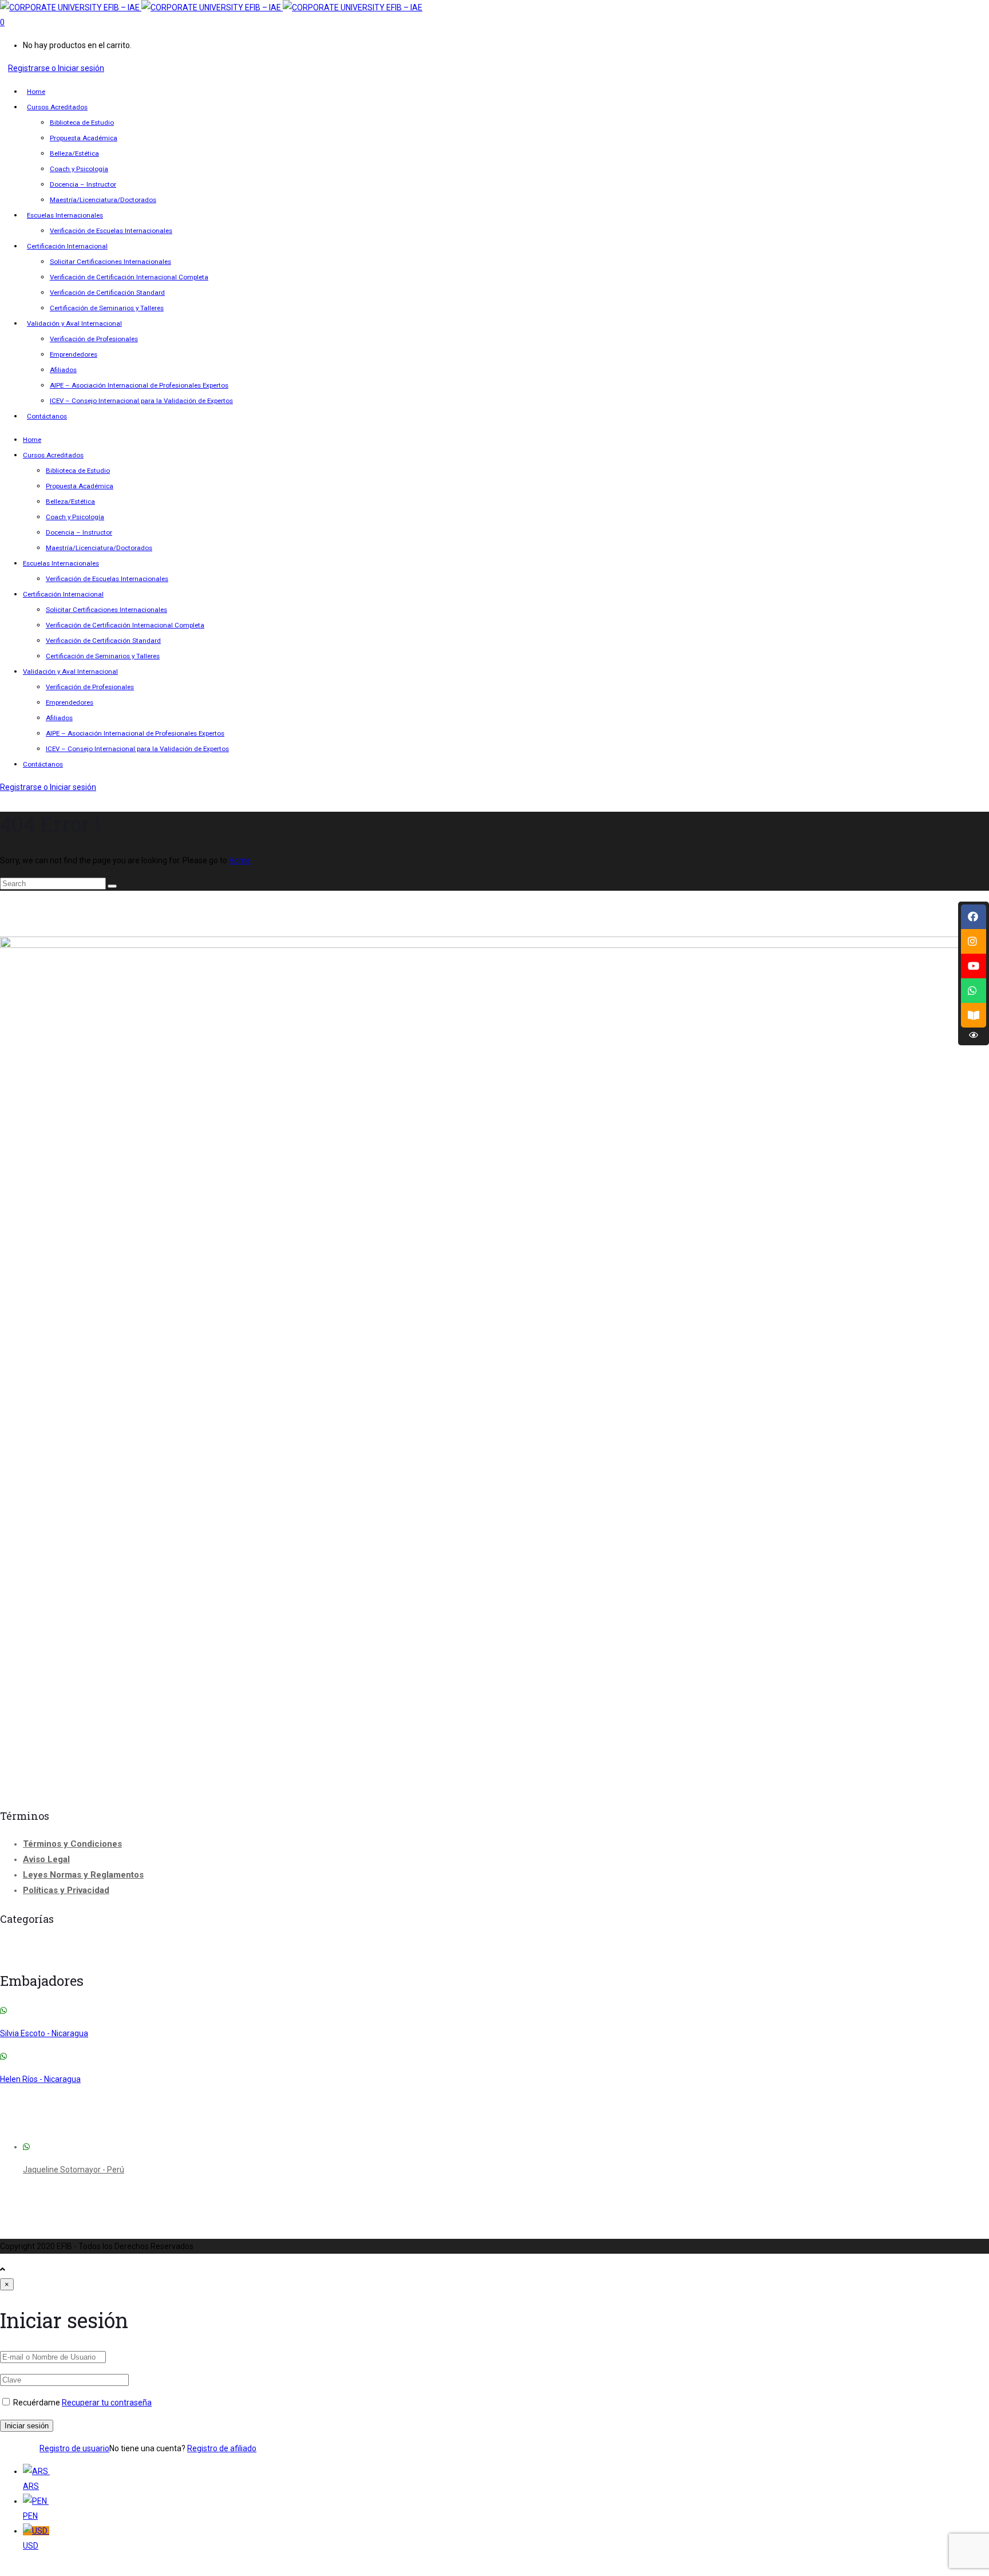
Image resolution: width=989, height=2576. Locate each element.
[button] (494, 2569)
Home (240, 860)
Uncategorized (627, 1951)
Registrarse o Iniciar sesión (56, 68)
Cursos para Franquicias (286, 1949)
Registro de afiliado (222, 2448)
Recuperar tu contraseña (107, 2403)
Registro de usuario (74, 2448)
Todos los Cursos (541, 1947)
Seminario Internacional (411, 1948)
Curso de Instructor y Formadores (67, 1949)
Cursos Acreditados (181, 1949)
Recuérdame (37, 2403)
